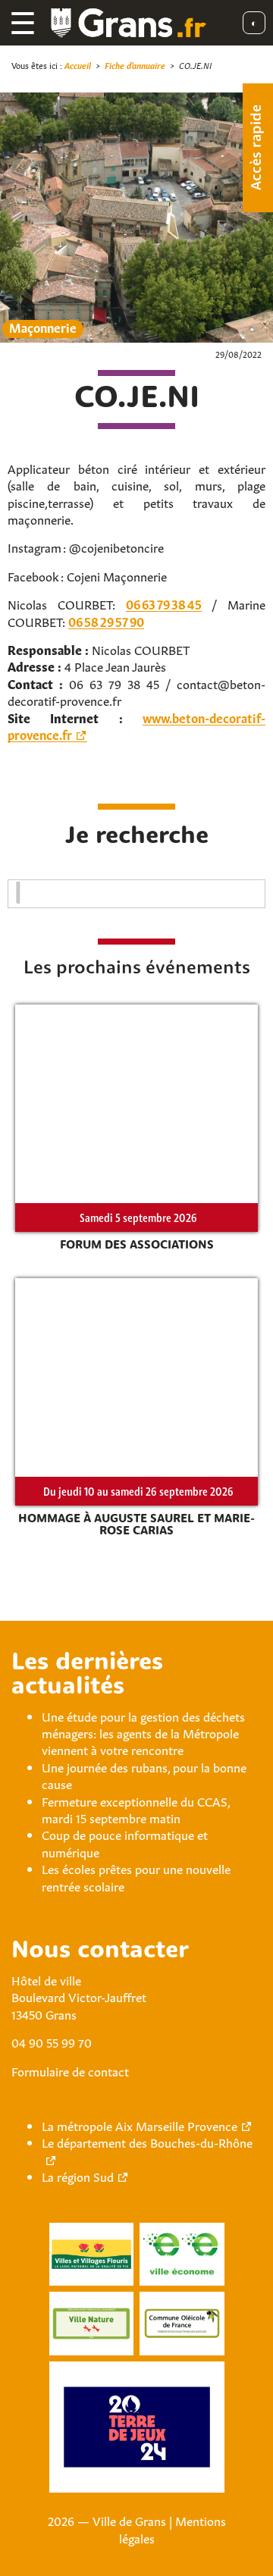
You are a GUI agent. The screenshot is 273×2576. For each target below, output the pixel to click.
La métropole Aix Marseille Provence (140, 2125)
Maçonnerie (43, 327)
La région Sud (78, 2176)
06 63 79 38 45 (164, 603)
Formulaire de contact (70, 2070)
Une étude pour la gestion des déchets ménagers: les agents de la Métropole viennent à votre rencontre (143, 1733)
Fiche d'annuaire (135, 65)
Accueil (78, 65)
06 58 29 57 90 (106, 621)
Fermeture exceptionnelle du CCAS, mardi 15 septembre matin (136, 1809)
